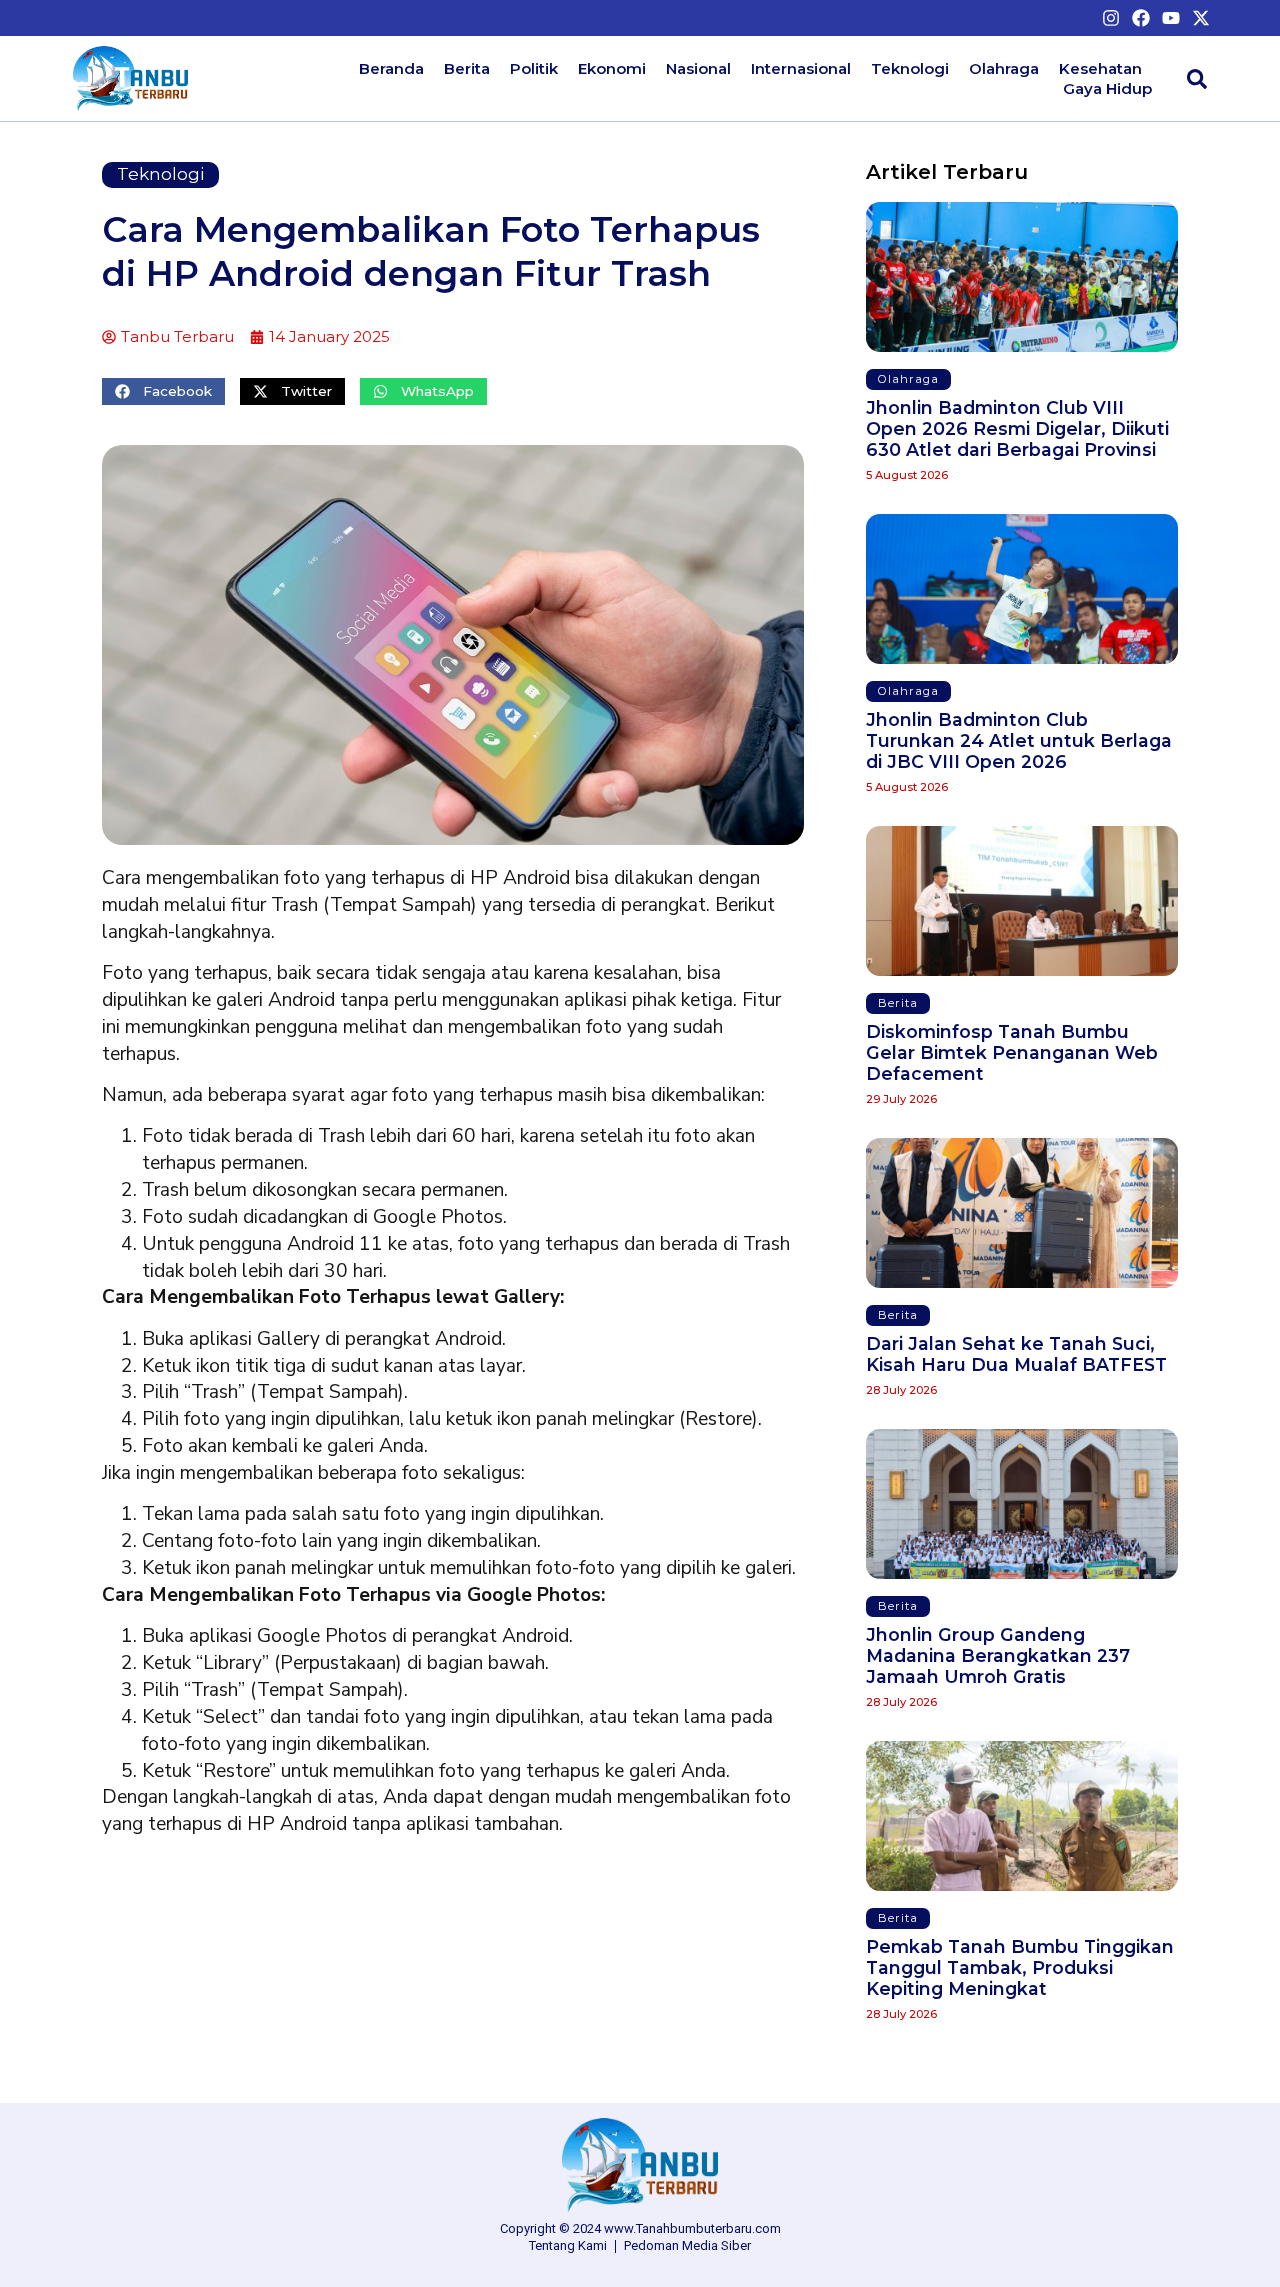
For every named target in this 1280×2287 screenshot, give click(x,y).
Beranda (391, 68)
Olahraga (1004, 68)
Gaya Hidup (1107, 88)
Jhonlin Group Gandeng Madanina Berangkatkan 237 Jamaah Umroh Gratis (998, 1655)
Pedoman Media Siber (687, 2245)
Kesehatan (1100, 68)
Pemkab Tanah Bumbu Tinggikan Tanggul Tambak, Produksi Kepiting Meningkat (1020, 1967)
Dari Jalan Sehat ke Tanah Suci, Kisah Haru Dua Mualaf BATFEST (1016, 1354)
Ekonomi (612, 68)
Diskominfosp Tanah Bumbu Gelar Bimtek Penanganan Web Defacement (1012, 1052)
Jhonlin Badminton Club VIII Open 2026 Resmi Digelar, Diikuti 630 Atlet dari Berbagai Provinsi (1017, 428)
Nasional (698, 68)
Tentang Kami (568, 2245)
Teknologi (910, 68)
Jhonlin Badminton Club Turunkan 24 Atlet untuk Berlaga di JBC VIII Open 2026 (1019, 740)
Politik (534, 68)
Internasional (801, 68)
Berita (467, 68)
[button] (163, 391)
